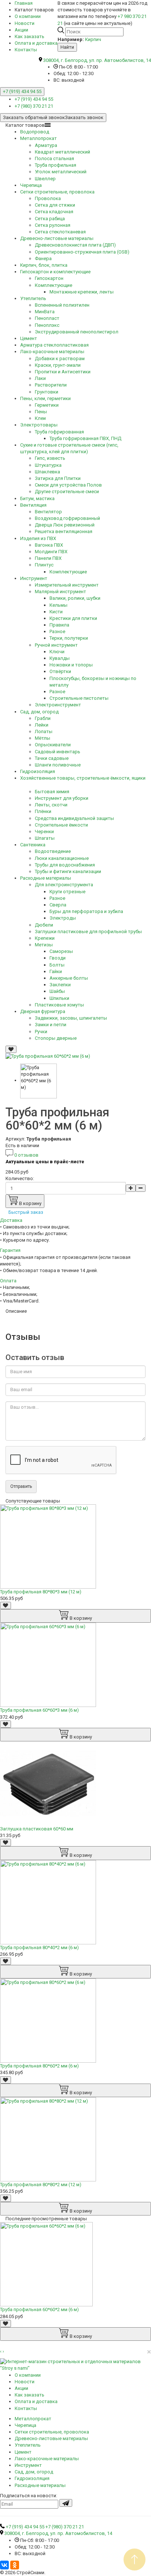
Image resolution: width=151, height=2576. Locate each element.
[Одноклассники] (15, 2565)
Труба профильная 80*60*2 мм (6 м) (39, 2066)
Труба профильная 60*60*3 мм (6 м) (39, 1710)
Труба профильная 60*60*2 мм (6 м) (39, 2309)
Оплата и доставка (36, 43)
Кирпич (93, 39)
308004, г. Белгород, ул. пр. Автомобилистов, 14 (97, 60)
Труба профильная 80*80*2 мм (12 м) (41, 2185)
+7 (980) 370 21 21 (34, 106)
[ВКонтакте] (4, 2565)
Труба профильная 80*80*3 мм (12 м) (41, 1592)
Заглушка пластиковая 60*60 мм (37, 1829)
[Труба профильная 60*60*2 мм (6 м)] (48, 1056)
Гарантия (10, 1250)
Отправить (21, 1486)
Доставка (11, 1220)
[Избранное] (11, 1049)
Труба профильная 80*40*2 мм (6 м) (39, 1947)
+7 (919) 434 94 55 (22, 91)
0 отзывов (26, 1155)
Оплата (8, 1281)
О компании (28, 16)
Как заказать (30, 36)
